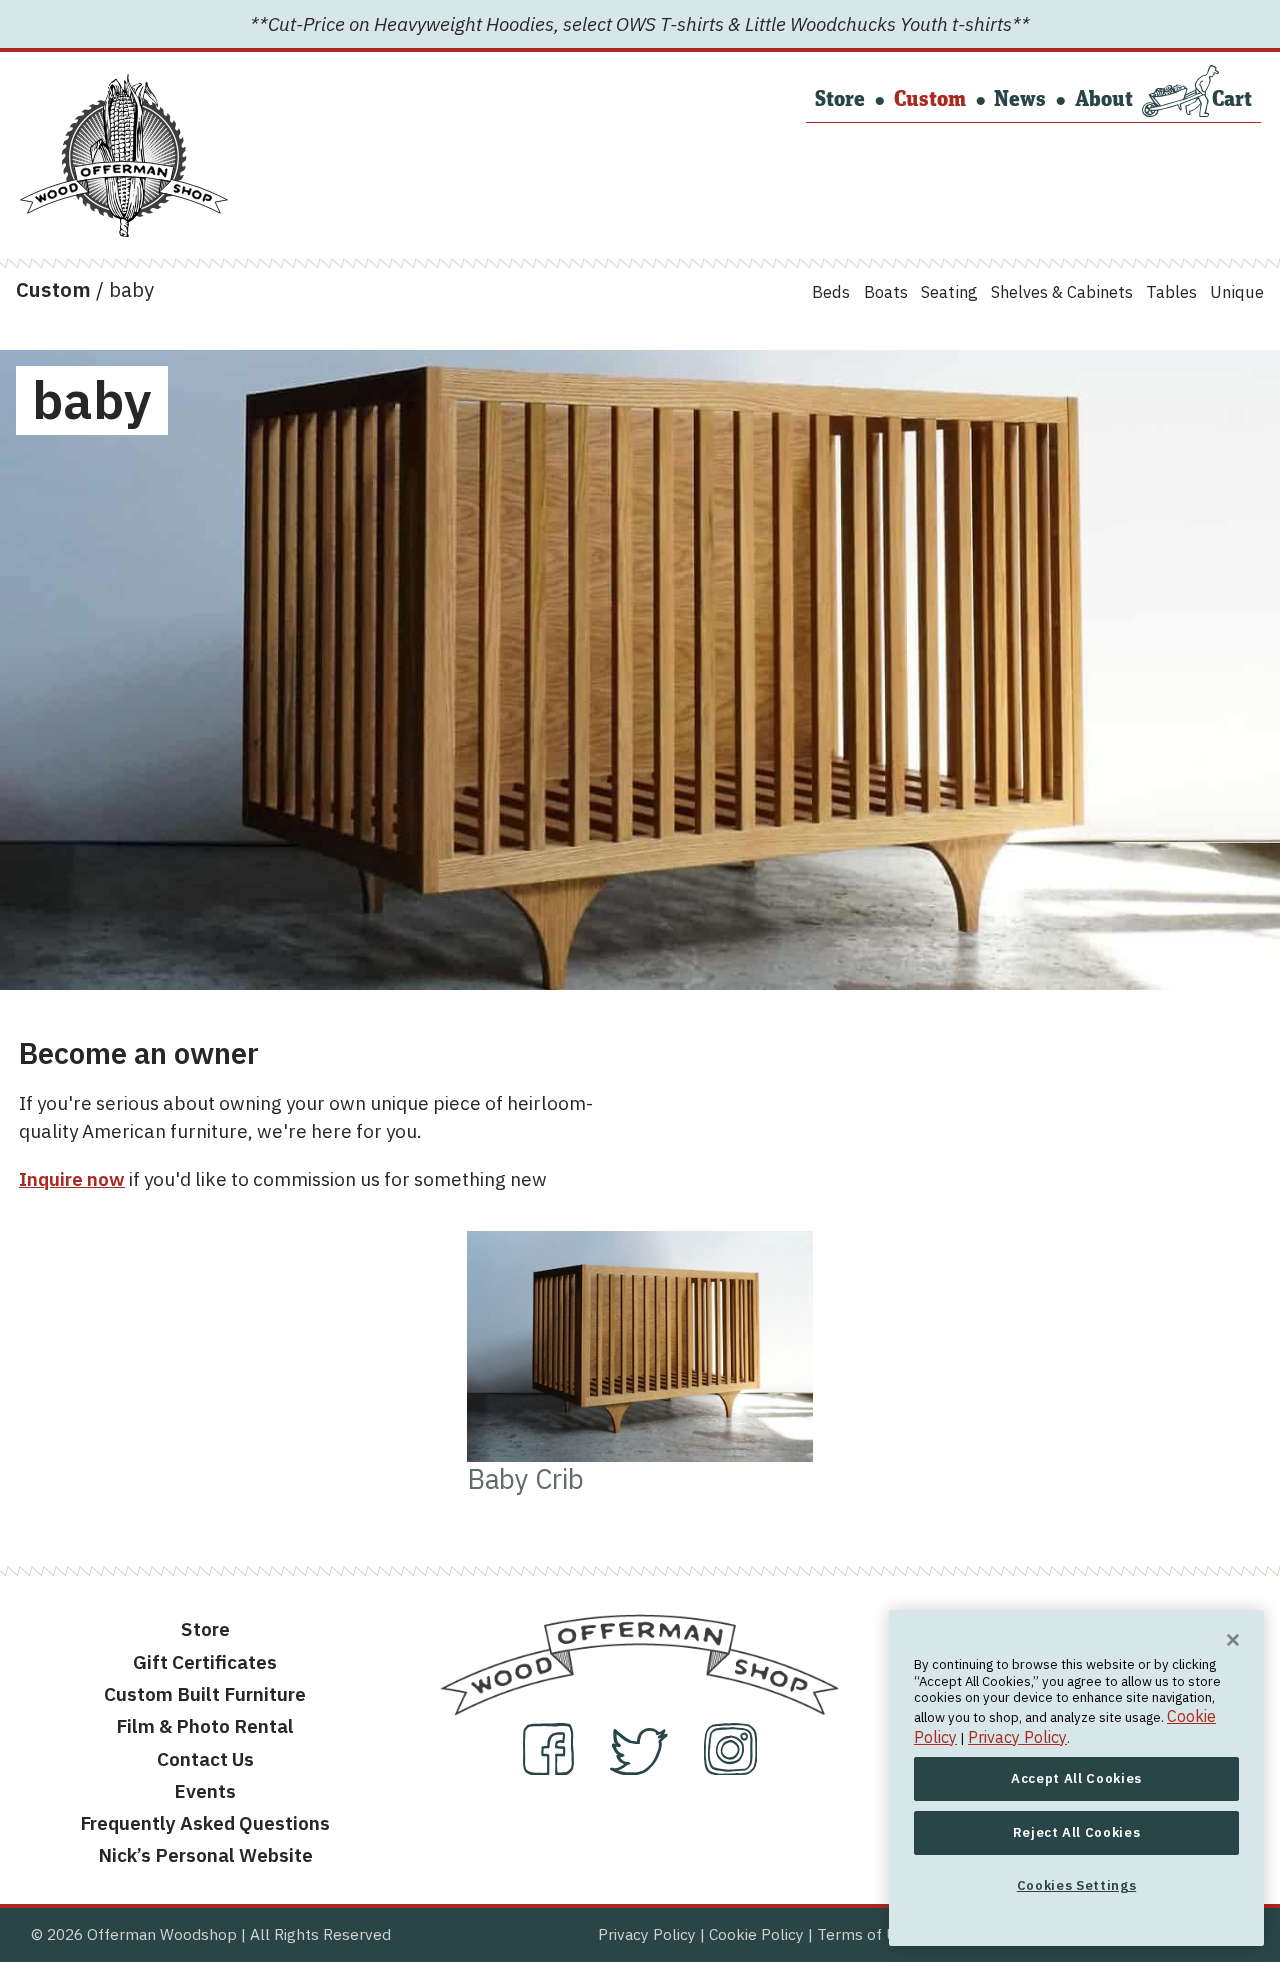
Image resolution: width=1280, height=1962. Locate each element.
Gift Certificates (205, 1662)
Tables (1171, 292)
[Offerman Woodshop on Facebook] (550, 1768)
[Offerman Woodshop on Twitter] (641, 1768)
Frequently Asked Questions (205, 1823)
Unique (1237, 292)
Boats (886, 292)
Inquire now (72, 1179)
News (1020, 100)
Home (55, 91)
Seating (949, 292)
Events (205, 1791)
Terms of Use (865, 1934)
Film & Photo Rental (205, 1726)
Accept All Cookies (1076, 1777)
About (1104, 100)
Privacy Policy (647, 1934)
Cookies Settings (1077, 1884)
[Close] (1233, 1640)
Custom (930, 100)
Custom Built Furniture (205, 1694)
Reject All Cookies (1077, 1831)
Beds (831, 292)
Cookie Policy (756, 1934)
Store (840, 100)
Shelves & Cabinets (1062, 292)
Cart (1232, 100)
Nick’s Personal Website (205, 1855)
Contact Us (205, 1759)
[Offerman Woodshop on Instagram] (730, 1768)
